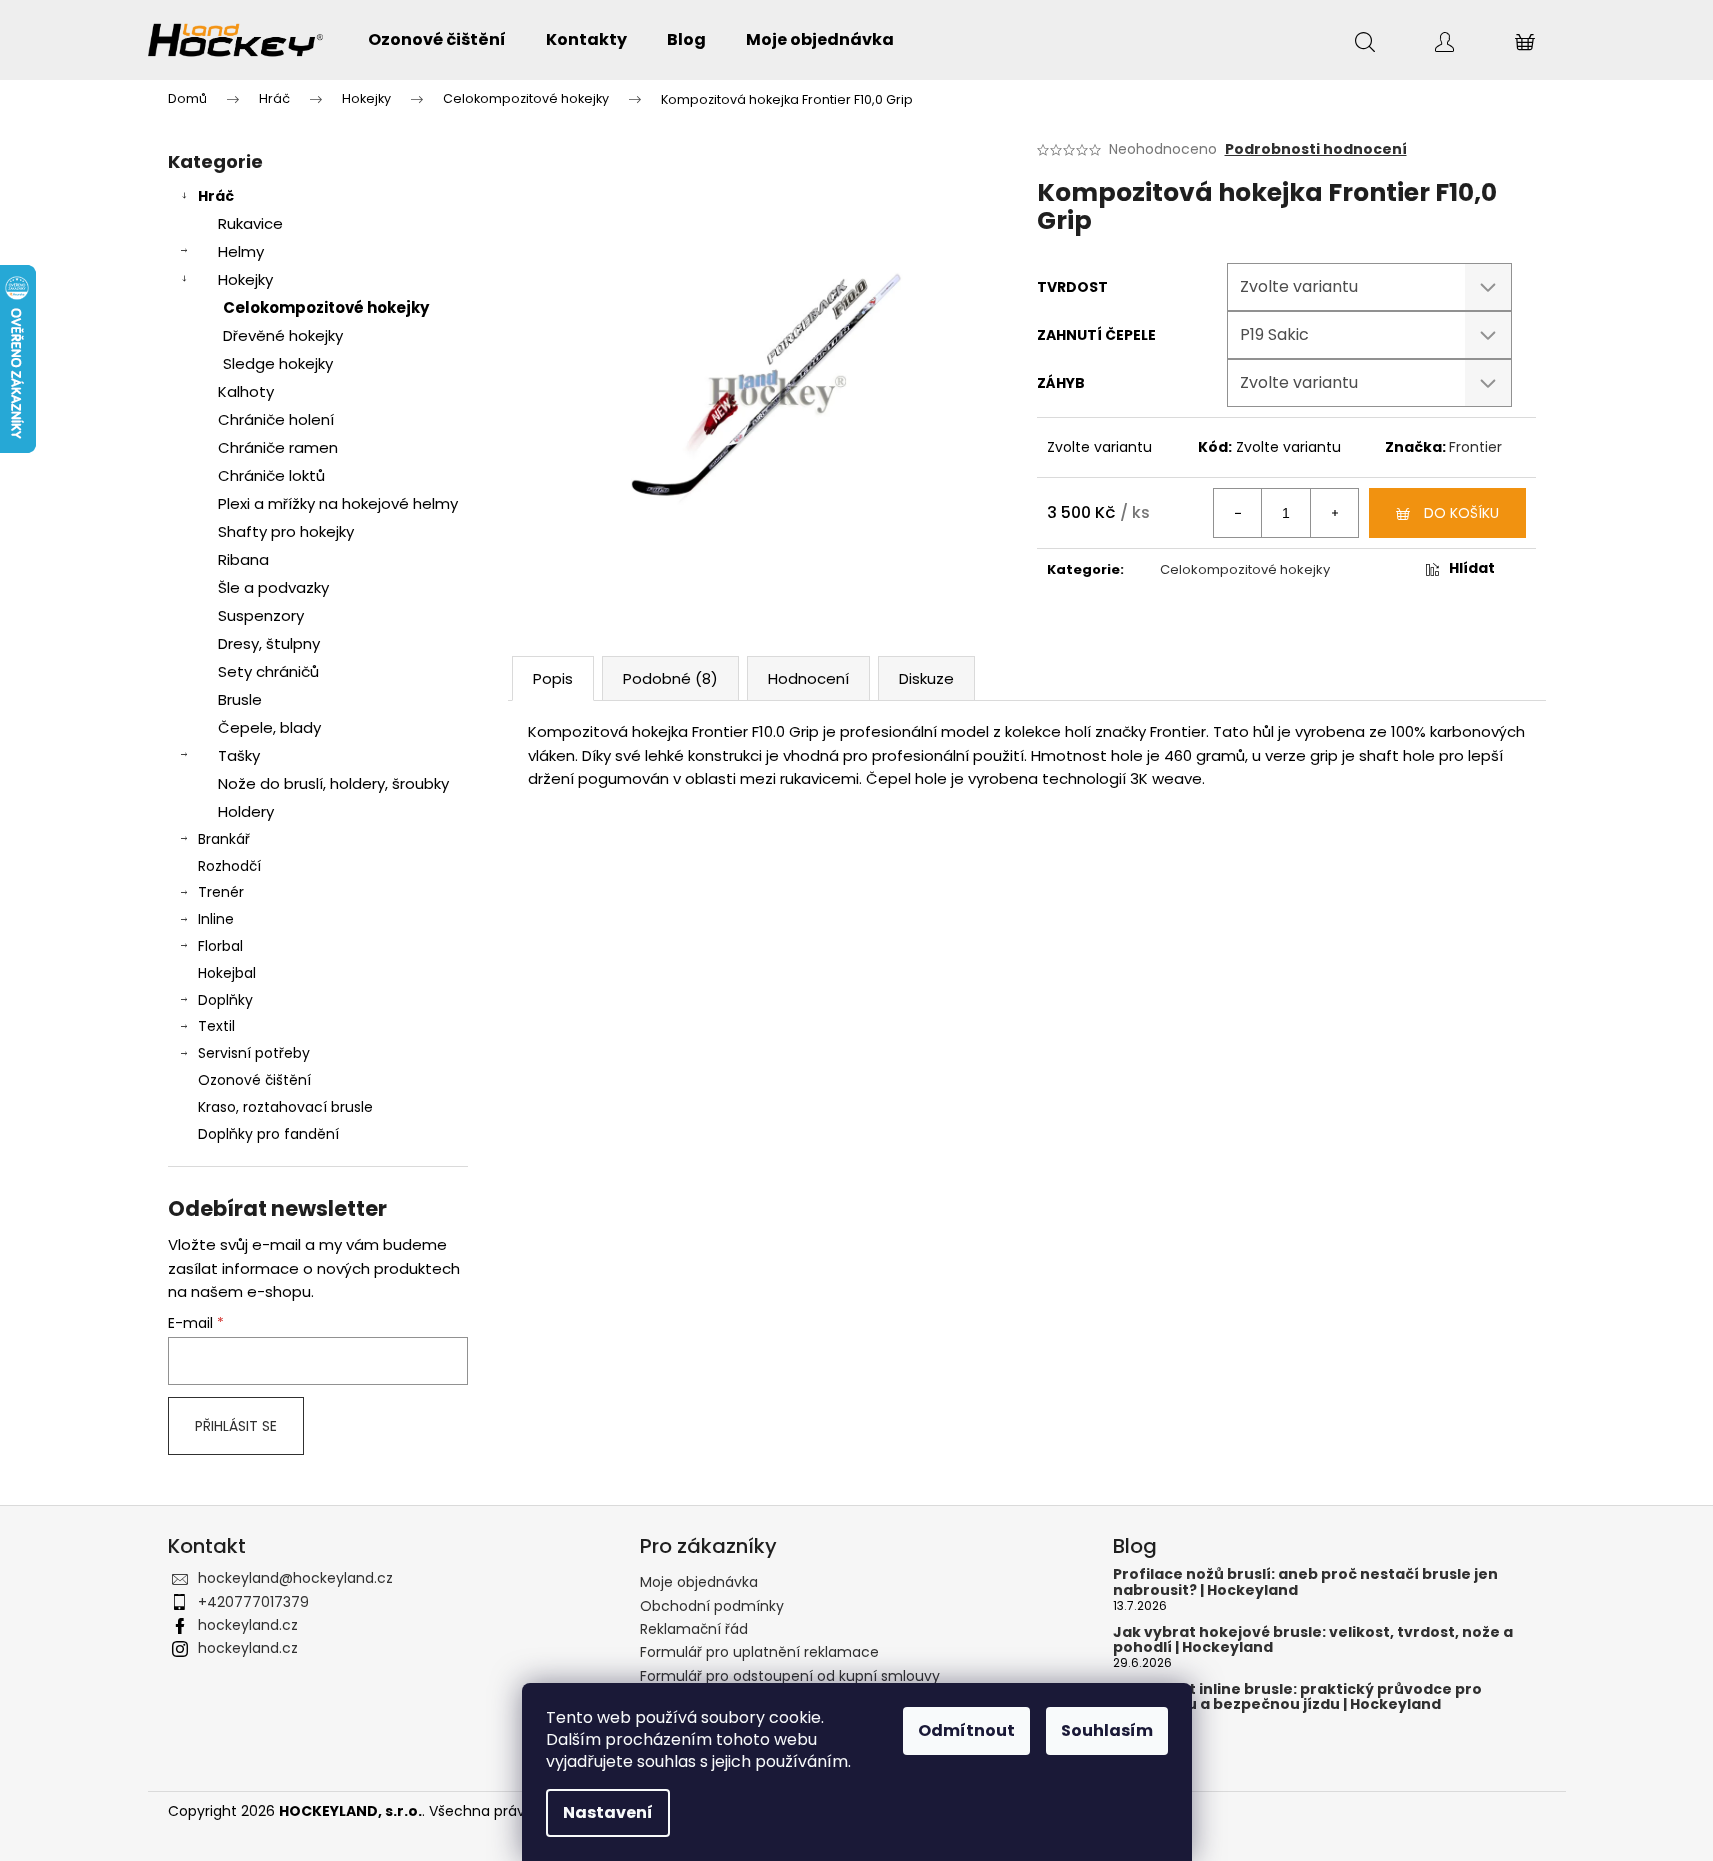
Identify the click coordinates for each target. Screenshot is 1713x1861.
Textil (216, 1026)
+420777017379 (253, 1602)
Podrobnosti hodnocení (1316, 149)
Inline (216, 919)
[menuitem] (437, 40)
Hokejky (245, 279)
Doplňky (225, 1000)
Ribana (243, 559)
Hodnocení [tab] (808, 678)
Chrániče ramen (278, 447)
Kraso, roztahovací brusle (285, 1107)
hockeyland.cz (248, 1625)
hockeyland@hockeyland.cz (295, 1578)
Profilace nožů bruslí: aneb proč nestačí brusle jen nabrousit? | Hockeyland (1305, 1582)
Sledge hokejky (278, 363)
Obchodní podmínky (712, 1606)
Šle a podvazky (273, 587)
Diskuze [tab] (926, 678)
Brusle (240, 699)
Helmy (241, 251)
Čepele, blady (269, 727)
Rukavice (250, 223)
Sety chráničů (268, 671)
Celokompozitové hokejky (326, 307)
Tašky (239, 755)
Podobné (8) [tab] (670, 678)
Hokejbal (227, 973)
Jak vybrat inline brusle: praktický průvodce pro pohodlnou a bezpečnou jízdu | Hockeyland (1297, 1697)
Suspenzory (261, 615)
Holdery (246, 811)
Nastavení (608, 1812)
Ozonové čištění (254, 1080)
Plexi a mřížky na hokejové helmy (338, 503)
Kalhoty (246, 391)
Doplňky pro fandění (268, 1134)
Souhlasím (1107, 1730)
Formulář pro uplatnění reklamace (759, 1652)
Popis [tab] (553, 678)
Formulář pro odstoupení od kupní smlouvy (790, 1676)
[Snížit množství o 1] (1238, 513)
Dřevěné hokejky (283, 335)
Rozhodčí (229, 866)
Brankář (224, 839)
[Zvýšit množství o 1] (1334, 513)
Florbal (220, 946)
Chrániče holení (276, 419)
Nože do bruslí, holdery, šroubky (333, 783)
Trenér (221, 892)
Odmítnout (966, 1730)
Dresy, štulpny (269, 643)
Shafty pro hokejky (286, 531)
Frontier (1475, 447)
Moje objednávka (699, 1582)
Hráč (216, 196)
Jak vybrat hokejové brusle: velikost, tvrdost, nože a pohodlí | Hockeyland (1313, 1640)
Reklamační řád (694, 1629)
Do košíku (1461, 513)
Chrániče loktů (271, 475)
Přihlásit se (236, 1426)
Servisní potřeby (254, 1053)
